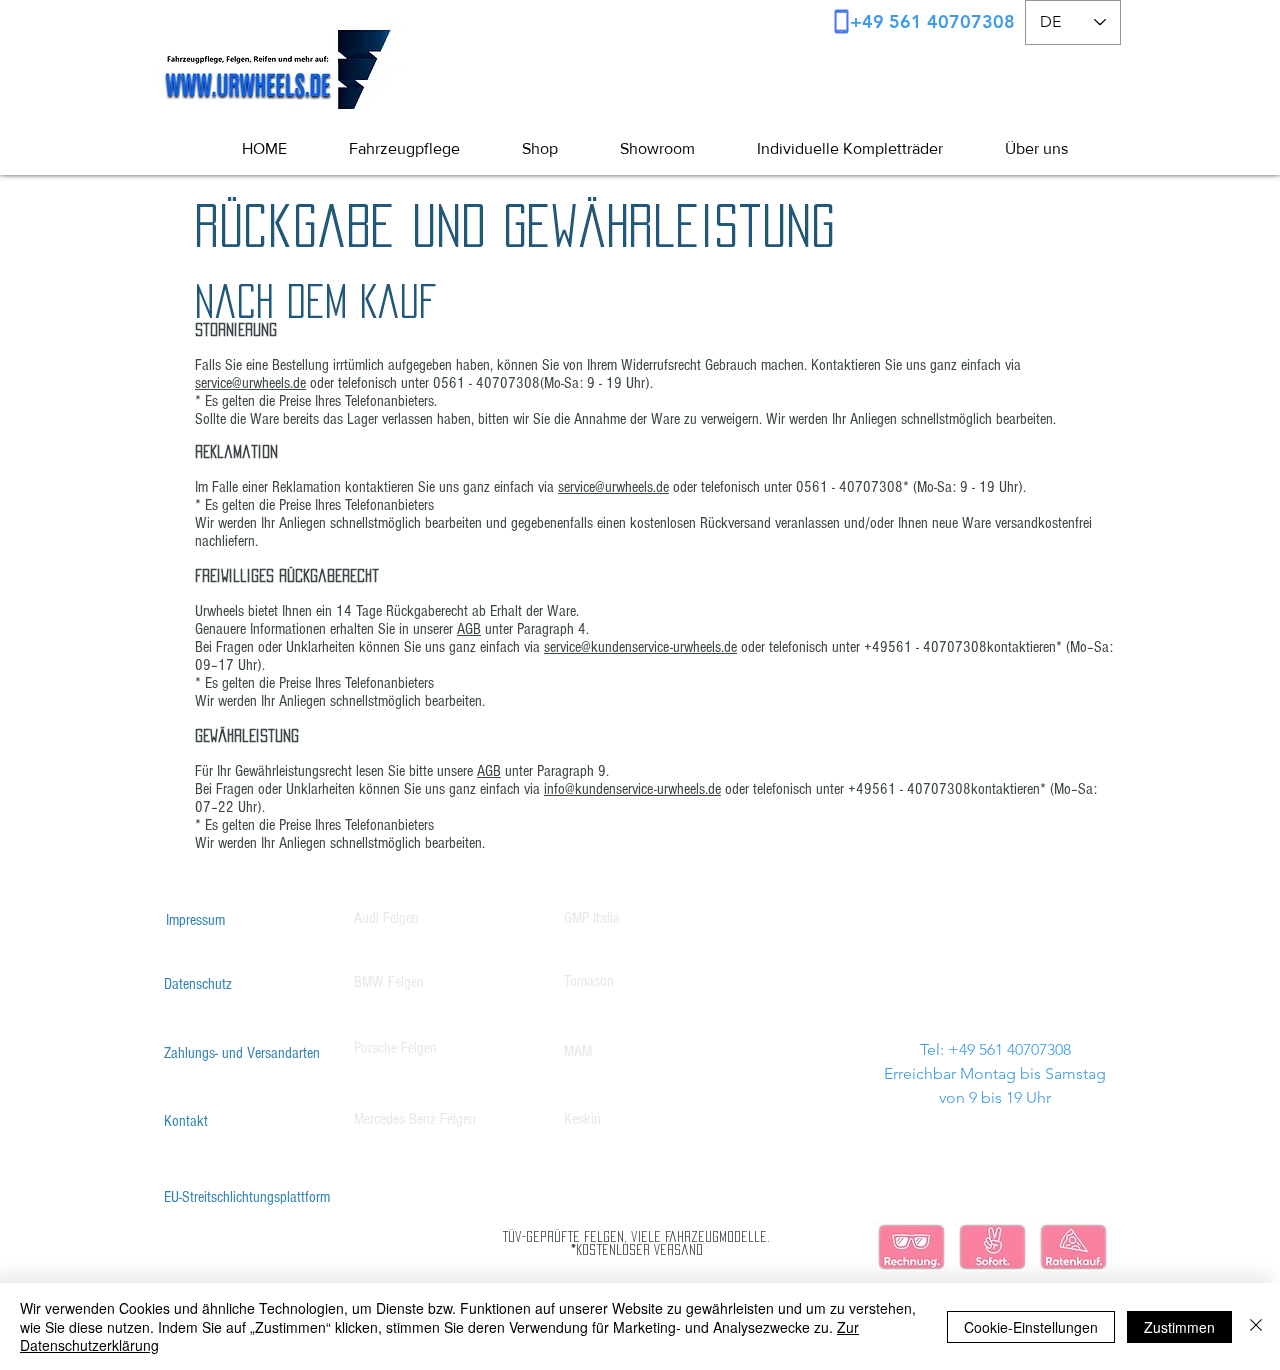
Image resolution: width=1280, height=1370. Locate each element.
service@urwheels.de (250, 383)
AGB (469, 629)
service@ (567, 647)
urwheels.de (705, 647)
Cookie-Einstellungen (1031, 1327)
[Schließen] (1256, 1326)
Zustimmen (1179, 1327)
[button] (1020, 149)
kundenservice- (632, 647)
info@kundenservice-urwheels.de (632, 789)
